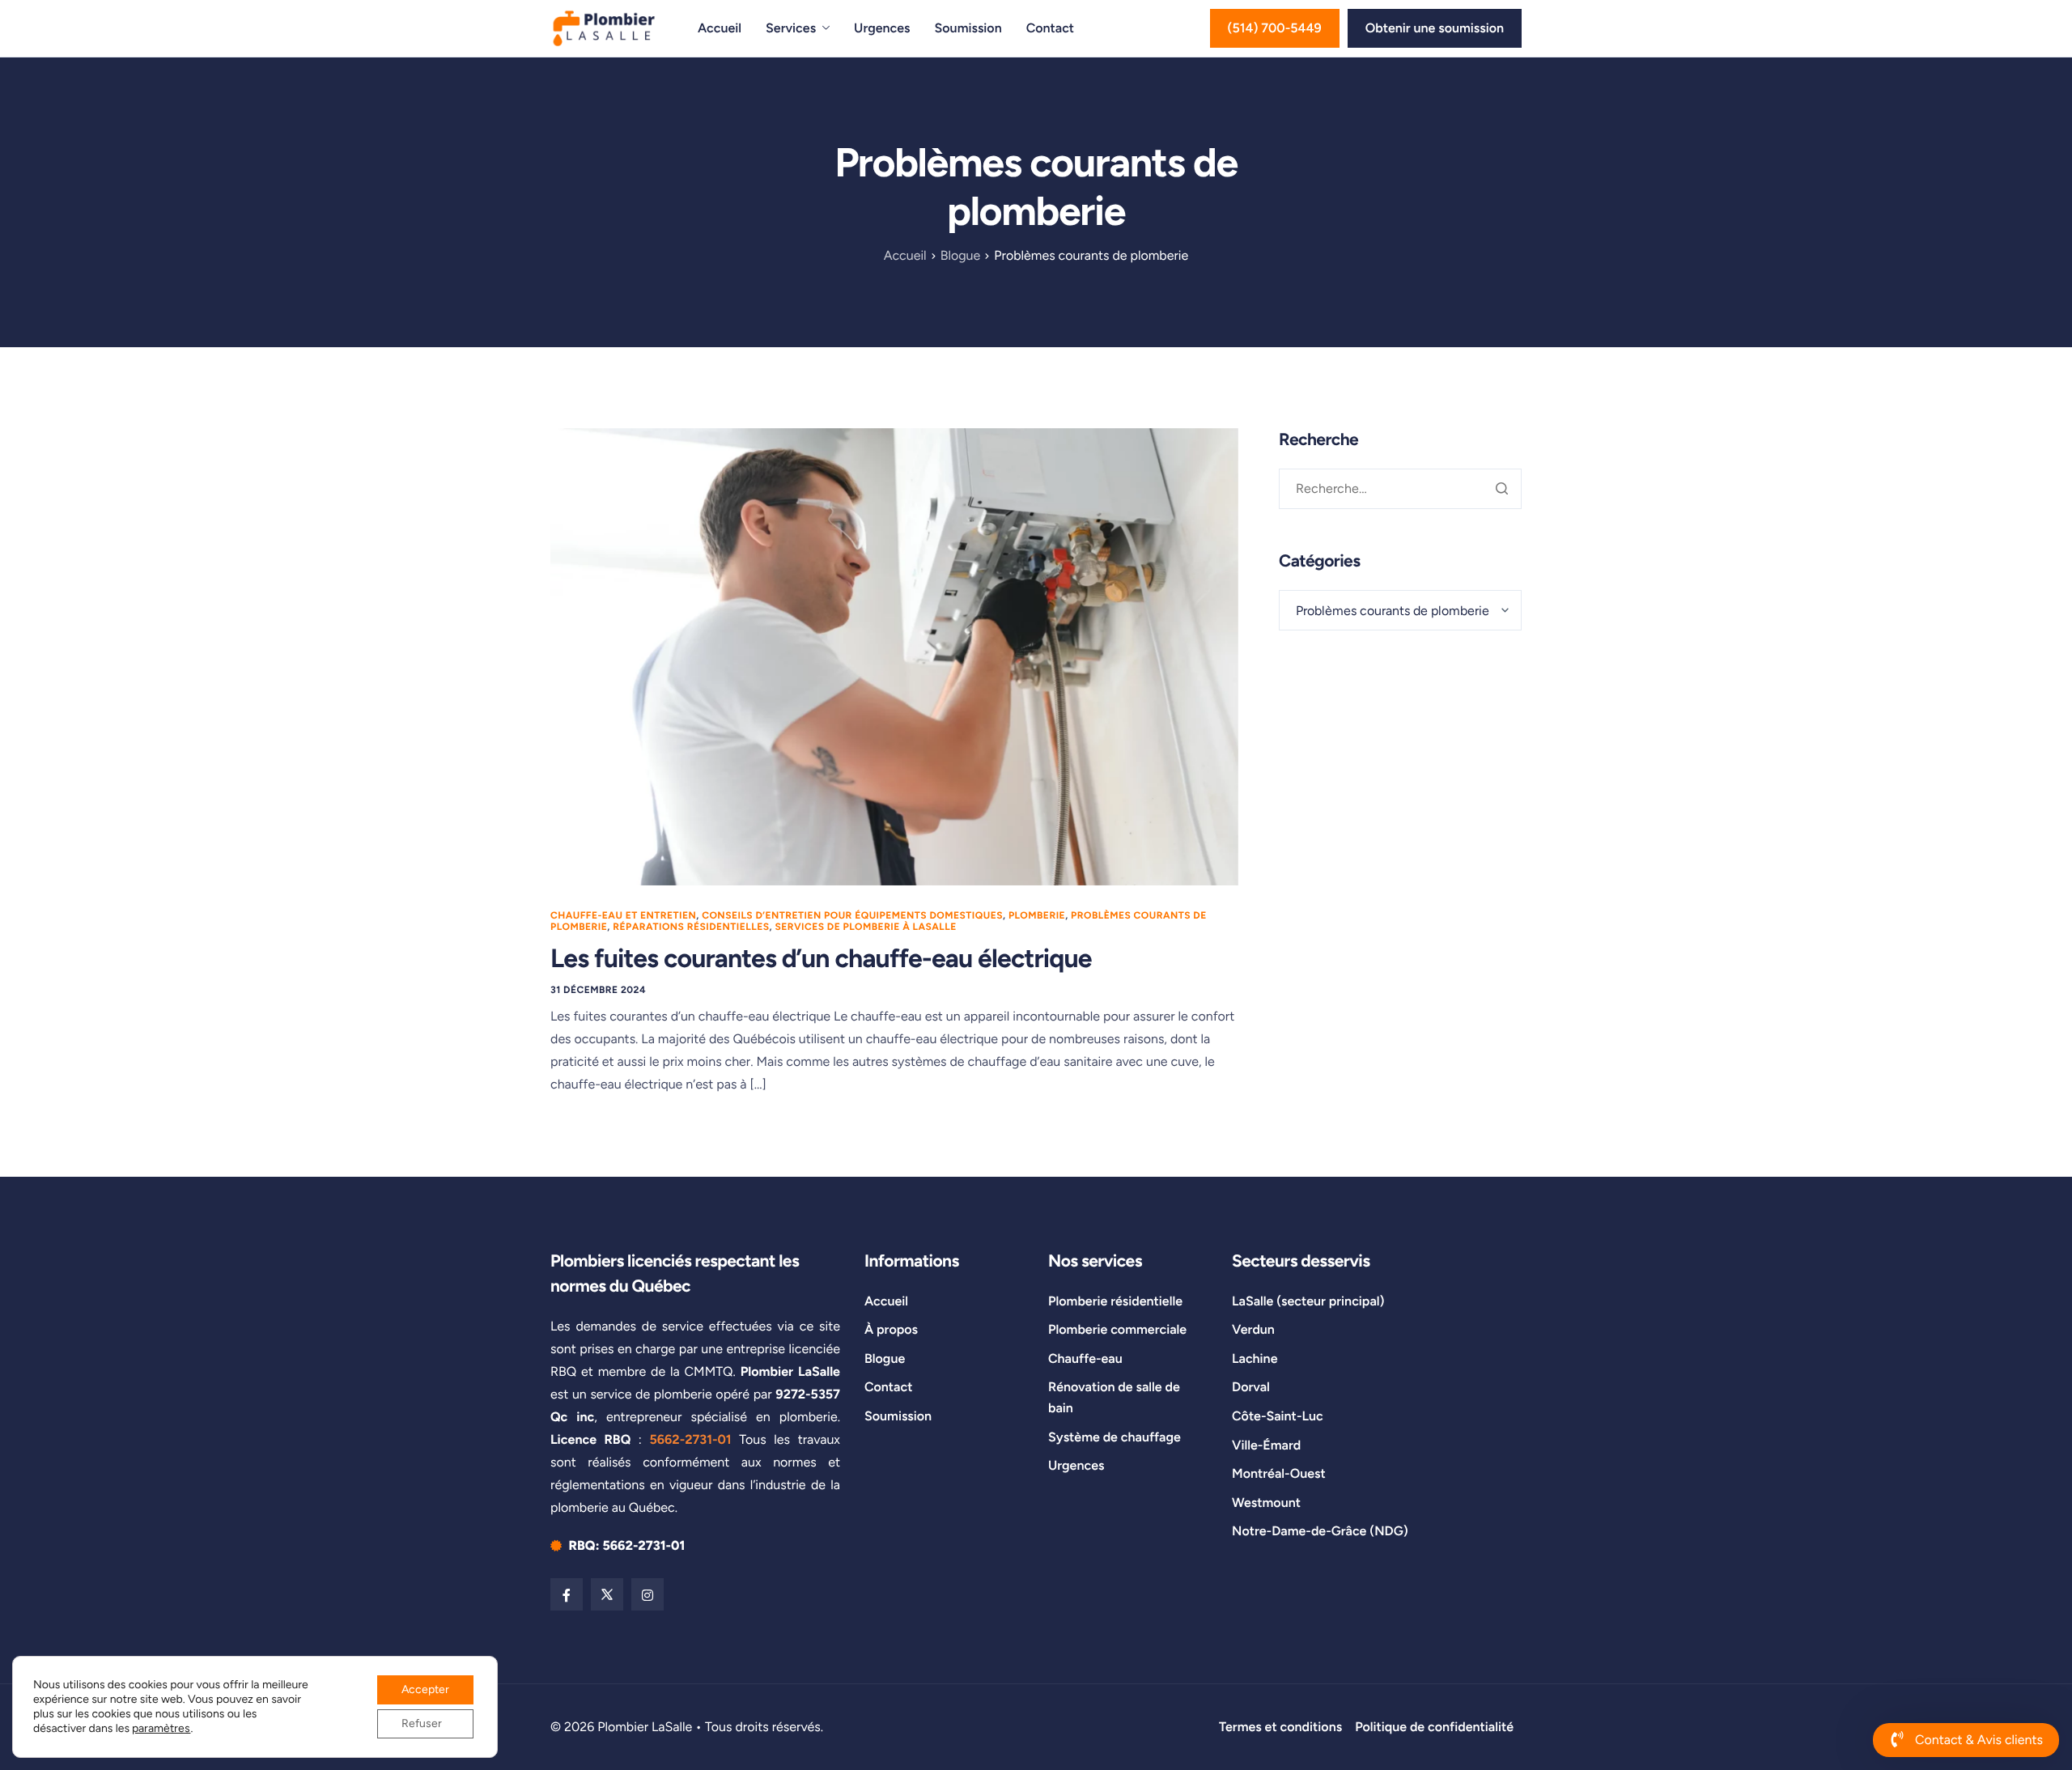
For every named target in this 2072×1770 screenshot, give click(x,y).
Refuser (422, 1723)
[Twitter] (607, 1594)
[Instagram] (647, 1594)
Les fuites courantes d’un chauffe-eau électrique (821, 958)
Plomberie (1037, 915)
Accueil (720, 28)
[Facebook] (567, 1594)
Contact (1050, 28)
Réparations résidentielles (691, 927)
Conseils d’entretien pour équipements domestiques (852, 915)
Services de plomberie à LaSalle (865, 927)
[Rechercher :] (1400, 488)
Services (791, 28)
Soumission (968, 28)
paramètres (161, 1728)
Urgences (882, 28)
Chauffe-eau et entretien (623, 915)
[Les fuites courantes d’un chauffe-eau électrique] (894, 655)
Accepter (425, 1689)
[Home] (604, 27)
